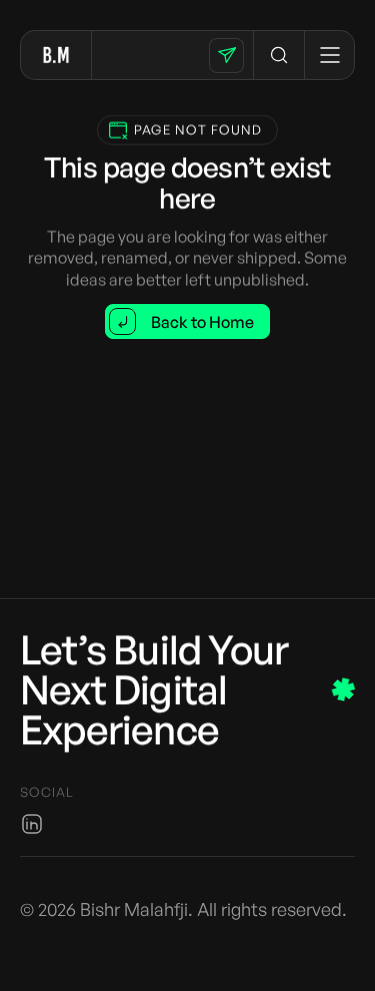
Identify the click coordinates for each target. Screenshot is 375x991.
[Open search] (279, 55)
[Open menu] (329, 55)
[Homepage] (56, 55)
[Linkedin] (32, 824)
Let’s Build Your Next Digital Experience (154, 689)
